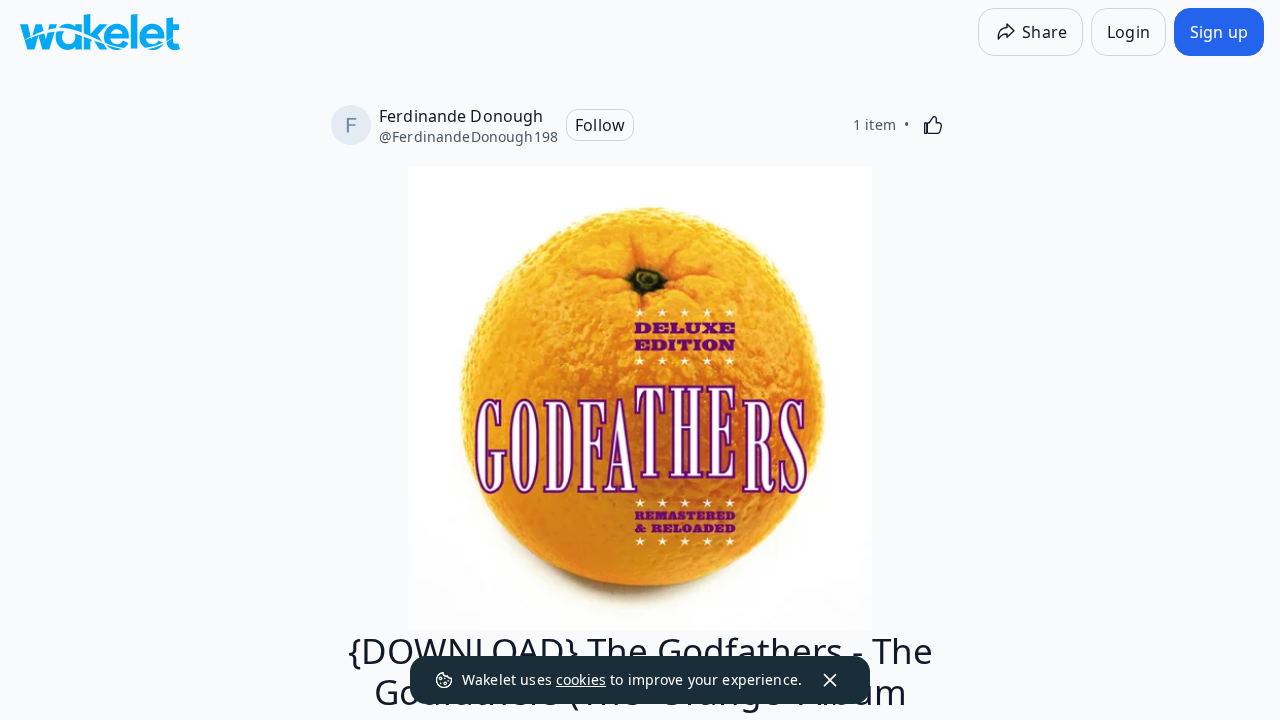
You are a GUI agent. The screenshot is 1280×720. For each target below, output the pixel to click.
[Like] (933, 125)
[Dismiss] (830, 680)
